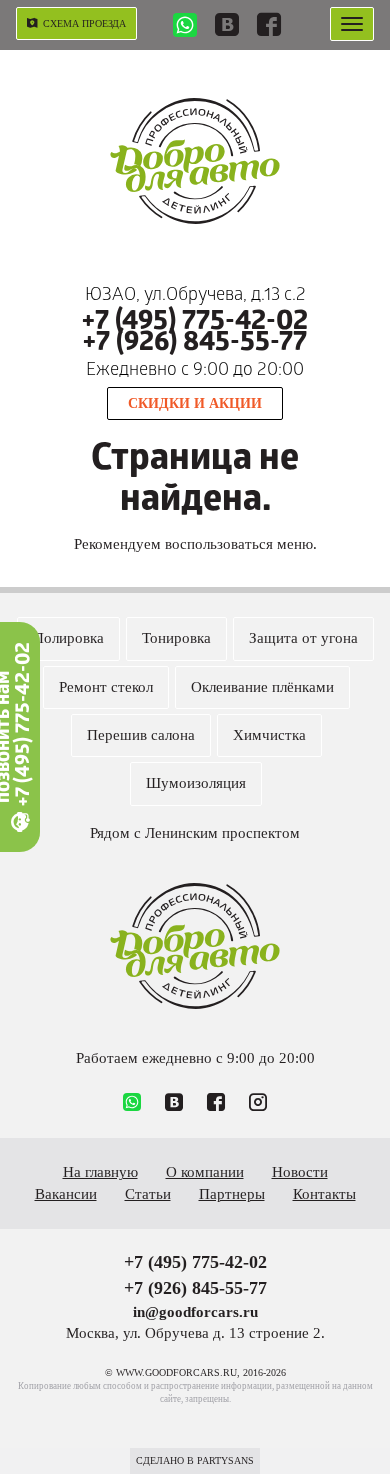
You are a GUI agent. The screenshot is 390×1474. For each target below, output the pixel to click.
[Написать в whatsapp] (185, 28)
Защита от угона (303, 638)
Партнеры (232, 1194)
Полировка (68, 638)
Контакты (324, 1194)
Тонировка (176, 638)
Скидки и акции (195, 403)
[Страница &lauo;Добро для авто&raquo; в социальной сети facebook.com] (269, 27)
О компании (205, 1172)
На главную (100, 1172)
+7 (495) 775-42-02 (195, 323)
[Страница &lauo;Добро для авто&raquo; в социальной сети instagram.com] (258, 1104)
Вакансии (66, 1194)
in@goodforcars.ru (195, 1312)
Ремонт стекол (106, 687)
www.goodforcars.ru (195, 946)
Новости (300, 1172)
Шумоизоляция (196, 783)
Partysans (225, 1460)
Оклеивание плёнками (262, 687)
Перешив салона (141, 735)
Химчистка (269, 735)
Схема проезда (84, 23)
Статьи (148, 1194)
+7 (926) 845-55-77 (195, 344)
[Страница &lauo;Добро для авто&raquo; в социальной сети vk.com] (227, 27)
